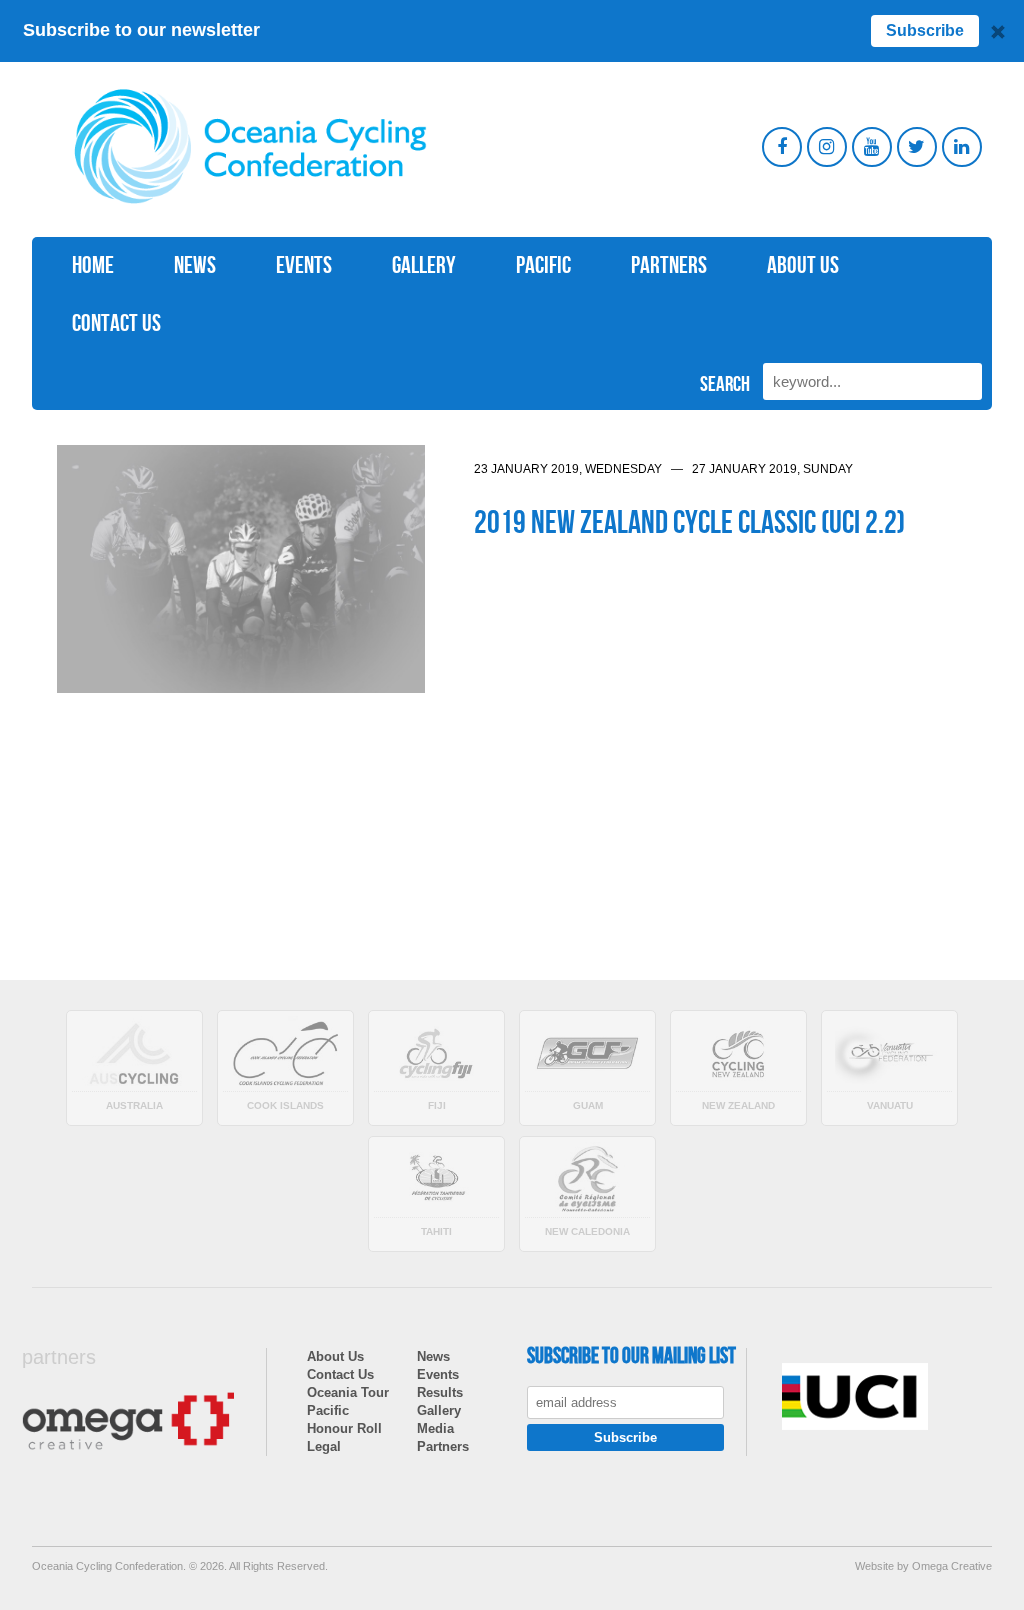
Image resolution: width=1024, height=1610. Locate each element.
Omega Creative (952, 1566)
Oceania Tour (348, 1392)
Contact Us (116, 323)
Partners (669, 265)
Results (440, 1392)
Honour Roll (344, 1428)
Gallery (424, 265)
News (195, 265)
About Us (803, 265)
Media (435, 1428)
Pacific (543, 265)
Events (304, 265)
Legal (324, 1446)
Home (93, 265)
